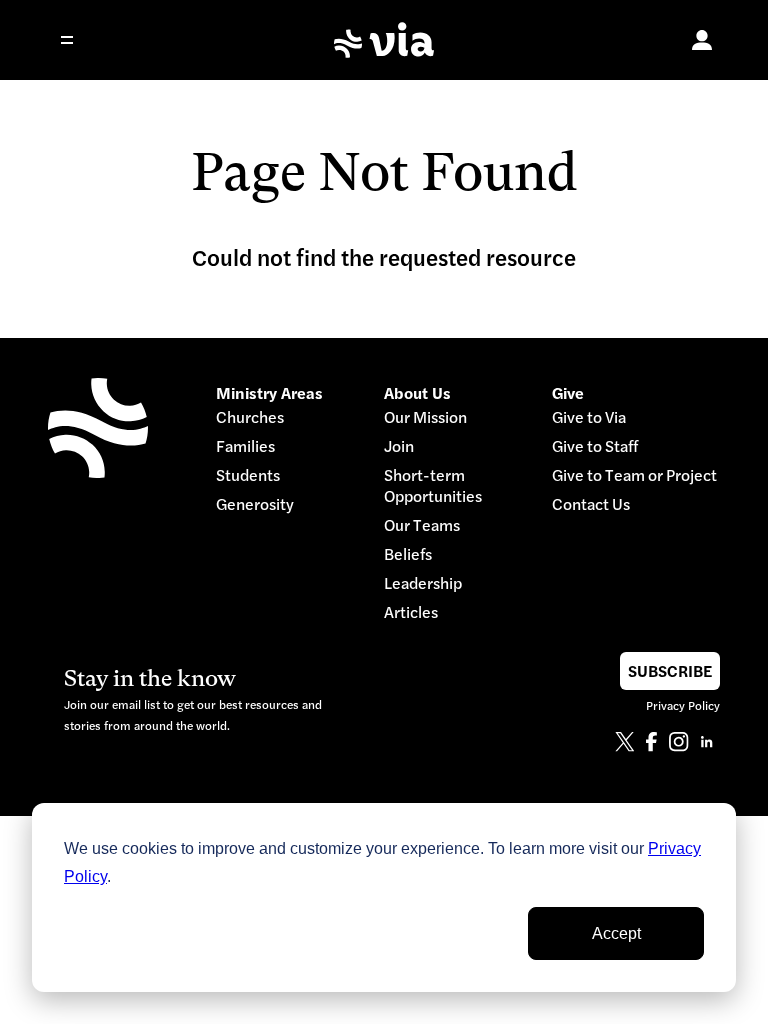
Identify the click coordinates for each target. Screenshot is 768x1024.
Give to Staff (595, 446)
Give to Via (589, 417)
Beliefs (408, 554)
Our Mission (425, 417)
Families (245, 446)
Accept (616, 933)
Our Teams (422, 525)
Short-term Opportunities (433, 486)
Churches (250, 417)
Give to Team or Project (634, 475)
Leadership (423, 583)
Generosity (255, 504)
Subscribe (670, 671)
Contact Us (591, 504)
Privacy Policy (683, 705)
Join (399, 446)
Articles (411, 612)
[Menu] (80, 40)
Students (248, 475)
